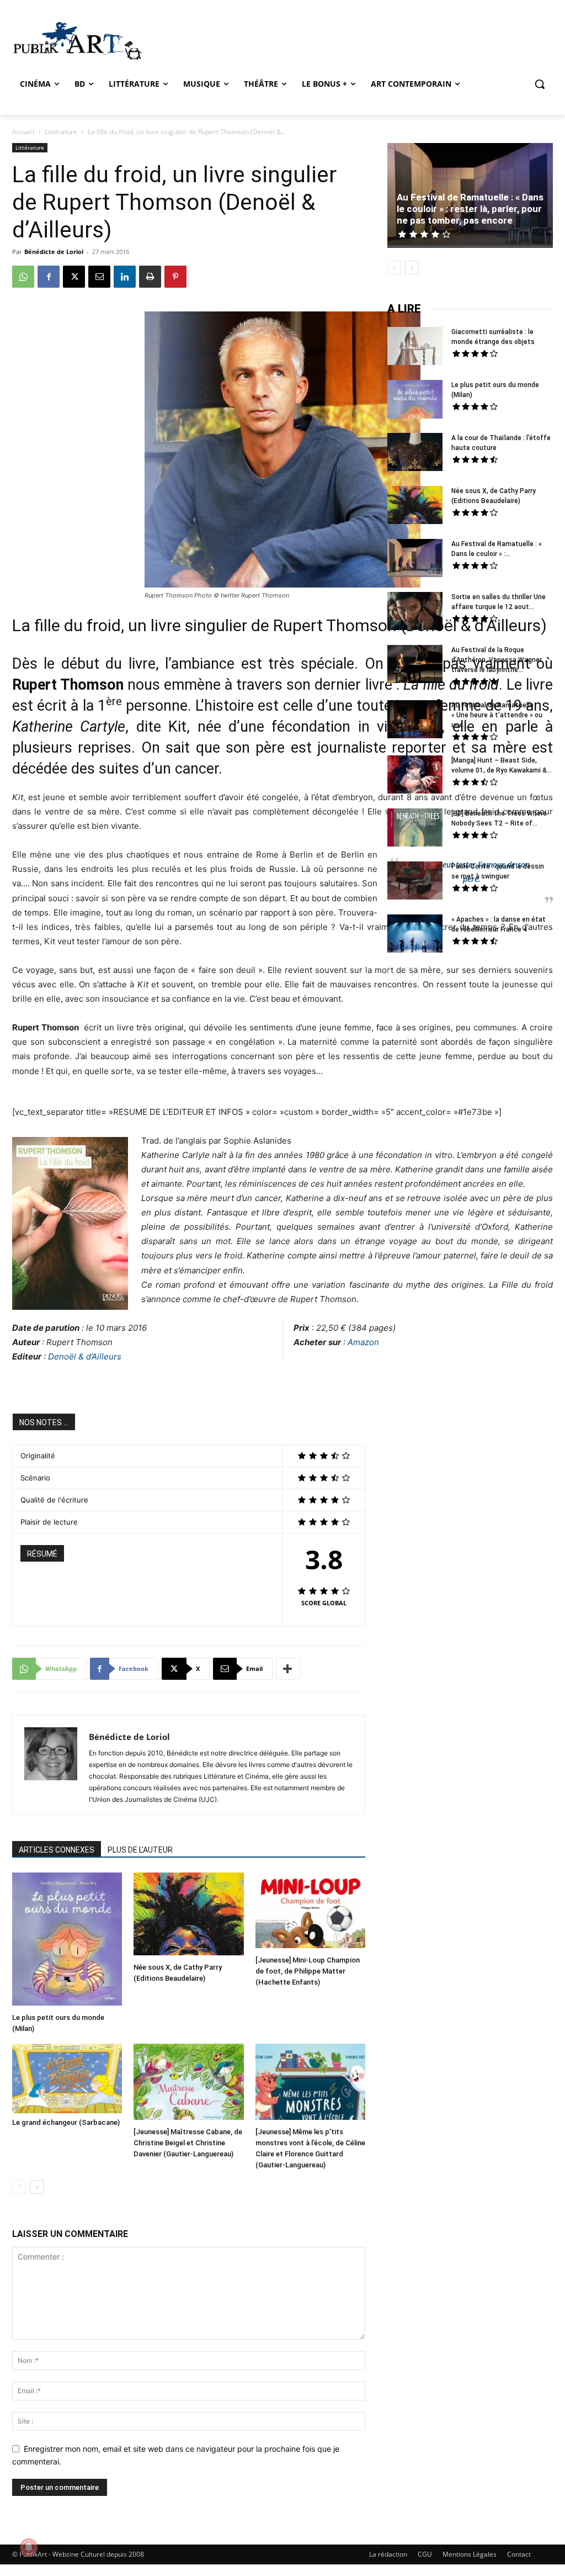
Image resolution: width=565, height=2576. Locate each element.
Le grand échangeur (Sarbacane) (66, 2122)
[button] (540, 84)
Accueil (23, 132)
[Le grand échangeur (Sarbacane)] (67, 2078)
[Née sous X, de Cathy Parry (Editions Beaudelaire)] (188, 1915)
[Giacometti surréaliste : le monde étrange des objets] (415, 347)
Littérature (61, 132)
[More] (288, 1669)
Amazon (363, 1342)
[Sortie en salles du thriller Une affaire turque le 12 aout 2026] (415, 612)
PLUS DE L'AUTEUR (140, 1850)
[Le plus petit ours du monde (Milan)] (67, 1940)
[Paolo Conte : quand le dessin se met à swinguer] (415, 882)
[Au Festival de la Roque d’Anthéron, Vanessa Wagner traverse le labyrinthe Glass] (415, 665)
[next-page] (37, 2187)
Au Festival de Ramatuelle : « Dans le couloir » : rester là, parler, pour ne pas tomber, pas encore (470, 209)
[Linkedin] (125, 277)
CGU (425, 2554)
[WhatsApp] (23, 277)
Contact (519, 2554)
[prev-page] (19, 2187)
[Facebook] (49, 277)
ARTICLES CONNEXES (57, 1850)
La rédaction (388, 2554)
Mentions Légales (470, 2554)
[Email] (99, 277)
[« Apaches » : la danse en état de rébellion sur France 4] (415, 935)
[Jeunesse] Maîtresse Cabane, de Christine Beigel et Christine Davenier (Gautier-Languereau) (188, 2143)
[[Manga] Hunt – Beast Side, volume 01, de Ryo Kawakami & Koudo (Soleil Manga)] (415, 776)
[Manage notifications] (29, 2547)
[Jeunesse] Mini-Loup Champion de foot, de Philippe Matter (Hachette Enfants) (308, 1971)
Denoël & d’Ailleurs (85, 1356)
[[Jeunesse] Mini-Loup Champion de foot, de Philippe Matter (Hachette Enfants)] (310, 1912)
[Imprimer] (150, 277)
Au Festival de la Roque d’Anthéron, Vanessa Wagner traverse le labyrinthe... (497, 660)
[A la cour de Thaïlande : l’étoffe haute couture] (415, 453)
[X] (74, 277)
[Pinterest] (175, 277)
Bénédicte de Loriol (54, 252)
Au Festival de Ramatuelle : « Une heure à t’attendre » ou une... (497, 715)
